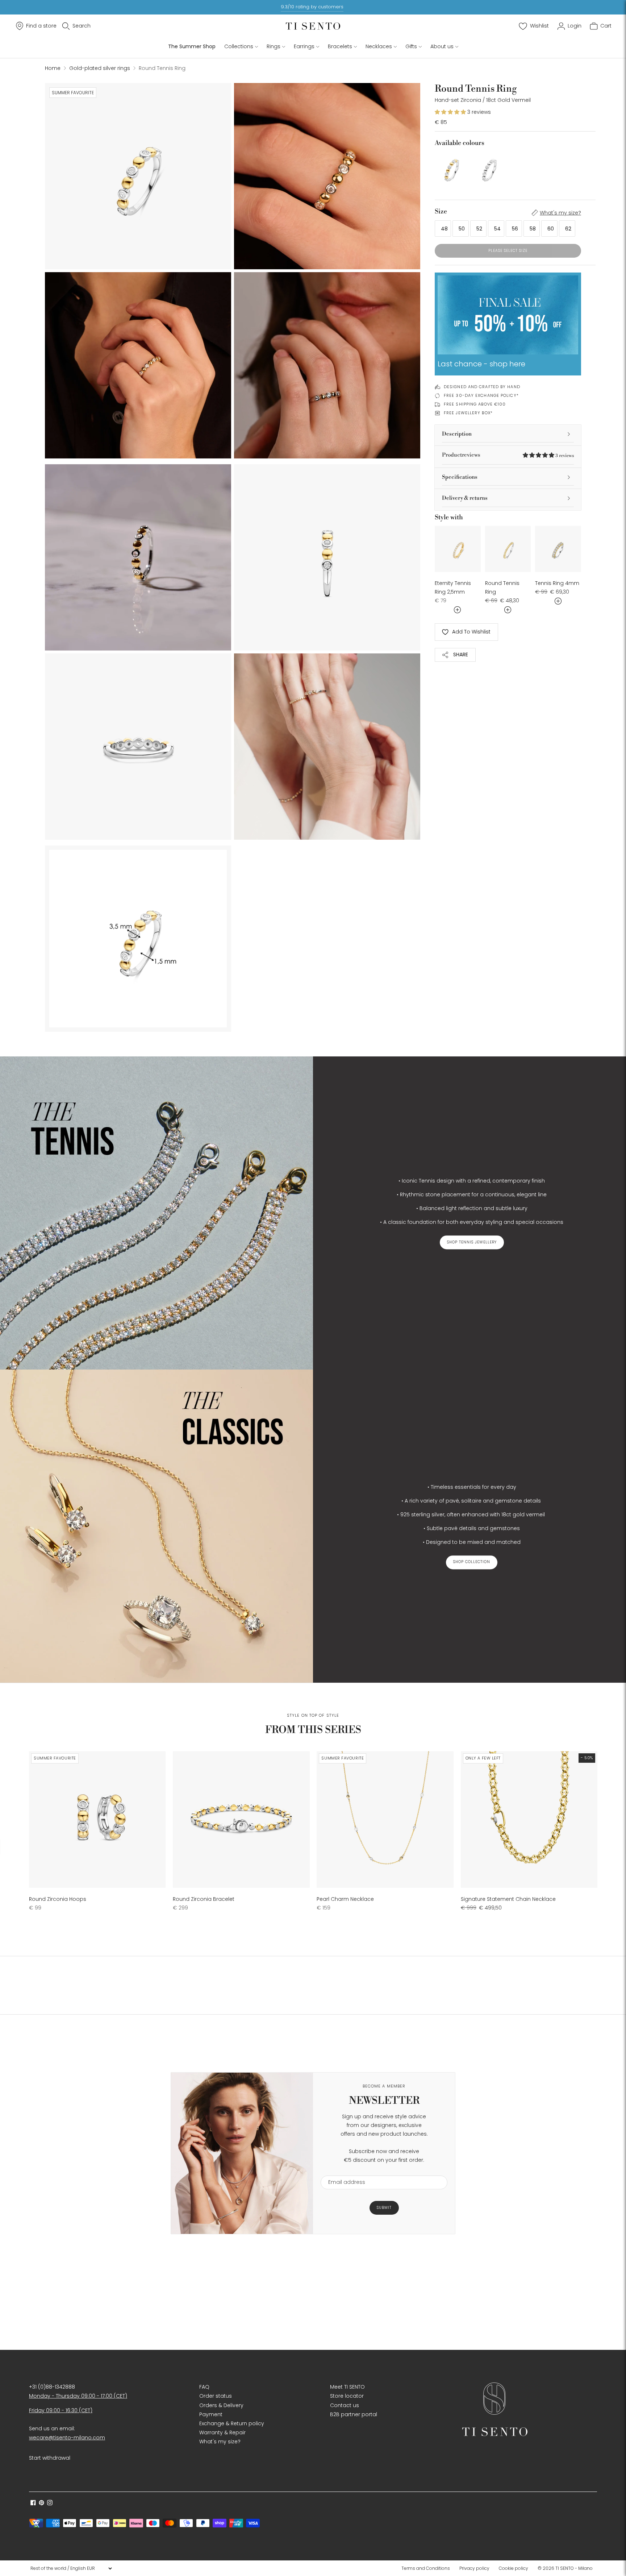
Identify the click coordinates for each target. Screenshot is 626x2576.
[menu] (71, 2568)
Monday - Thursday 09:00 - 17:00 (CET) (78, 2396)
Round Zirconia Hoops (58, 1899)
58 (533, 229)
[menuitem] (428, 2568)
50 (462, 229)
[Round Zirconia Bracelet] (241, 1819)
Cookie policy (514, 2568)
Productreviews (508, 455)
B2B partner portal (354, 2414)
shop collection (472, 1562)
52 (479, 229)
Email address (343, 2171)
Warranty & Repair (222, 2432)
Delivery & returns (465, 498)
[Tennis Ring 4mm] (558, 549)
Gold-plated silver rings (100, 68)
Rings (274, 46)
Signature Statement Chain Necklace (508, 1899)
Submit (384, 2208)
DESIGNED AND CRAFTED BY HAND (482, 387)
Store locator (347, 2396)
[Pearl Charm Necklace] (385, 1819)
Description (457, 434)
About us (442, 46)
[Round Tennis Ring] (451, 169)
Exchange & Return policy (232, 2423)
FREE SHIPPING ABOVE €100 (475, 404)
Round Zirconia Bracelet (204, 1899)
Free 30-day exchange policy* (481, 395)
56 (515, 229)
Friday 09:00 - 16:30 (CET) (61, 2410)
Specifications (460, 477)
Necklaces (379, 46)
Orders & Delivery (221, 2405)
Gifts (411, 46)
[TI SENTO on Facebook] (33, 2504)
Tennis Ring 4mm (557, 583)
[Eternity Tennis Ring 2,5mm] (458, 549)
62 (568, 229)
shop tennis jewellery (472, 1242)
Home (53, 68)
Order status (216, 2396)
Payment (211, 2414)
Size (441, 211)
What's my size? (560, 213)
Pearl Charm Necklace (345, 1899)
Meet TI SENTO (347, 2387)
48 (444, 229)
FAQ (204, 2387)
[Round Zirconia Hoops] (97, 1819)
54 (497, 229)
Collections (239, 46)
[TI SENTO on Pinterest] (41, 2504)
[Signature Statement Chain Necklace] (529, 1819)
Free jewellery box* (468, 413)
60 (551, 229)
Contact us (345, 2405)
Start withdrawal (50, 2458)
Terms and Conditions (426, 2568)
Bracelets (340, 46)
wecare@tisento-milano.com (67, 2438)
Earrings (304, 46)
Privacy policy (474, 2568)
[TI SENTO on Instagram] (50, 2504)
